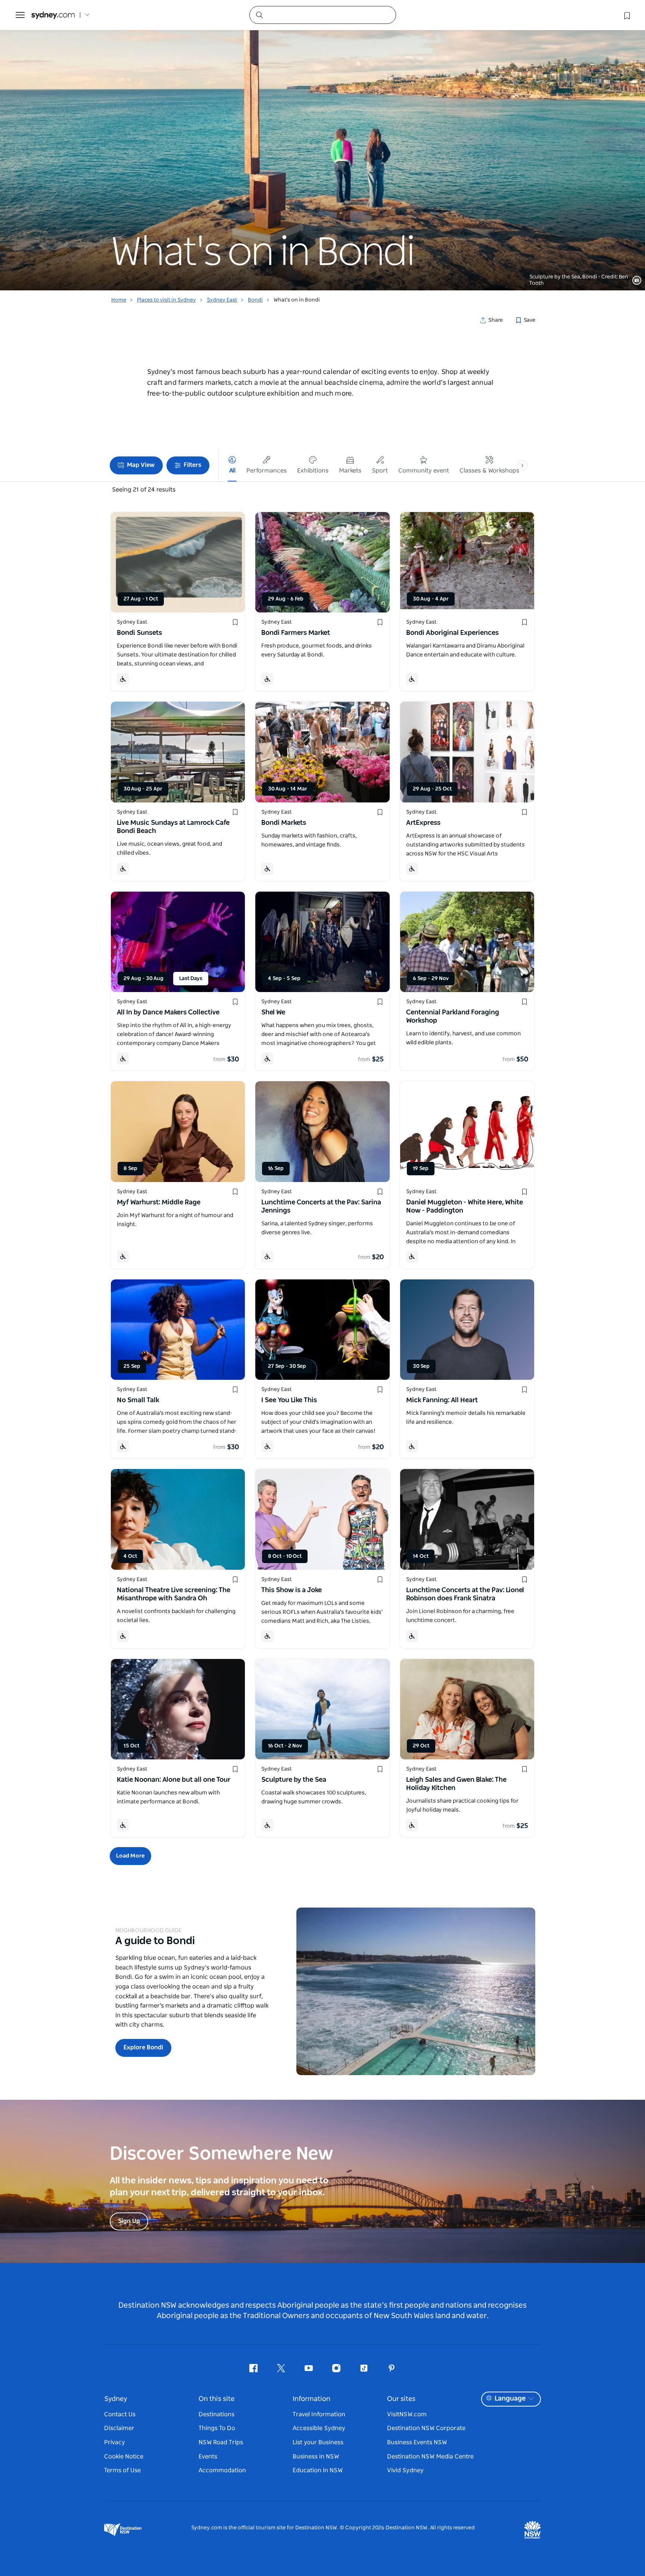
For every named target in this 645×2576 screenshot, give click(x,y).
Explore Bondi (143, 2048)
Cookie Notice (124, 2457)
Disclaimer (119, 2428)
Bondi (255, 300)
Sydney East (222, 300)
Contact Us (120, 2414)
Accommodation (222, 2470)
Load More (130, 1856)
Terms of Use (122, 2470)
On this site (216, 2399)
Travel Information (319, 2414)
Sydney (116, 2399)
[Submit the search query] (259, 15)
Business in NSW (316, 2457)
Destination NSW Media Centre (430, 2457)
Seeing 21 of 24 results (144, 490)
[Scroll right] (522, 465)
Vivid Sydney (405, 2470)
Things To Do (217, 2428)
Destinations (216, 2414)
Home (119, 300)
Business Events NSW (417, 2442)
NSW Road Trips (221, 2442)
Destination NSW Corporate (426, 2428)
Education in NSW (318, 2470)
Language (510, 2399)
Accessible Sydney (319, 2428)
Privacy (115, 2442)
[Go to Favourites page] (626, 15)
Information (311, 2399)
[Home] (53, 15)
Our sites (401, 2399)
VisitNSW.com (407, 2414)
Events (208, 2457)
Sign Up (129, 2221)
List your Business (318, 2442)
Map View (141, 465)
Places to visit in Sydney (166, 300)
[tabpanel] (322, 145)
